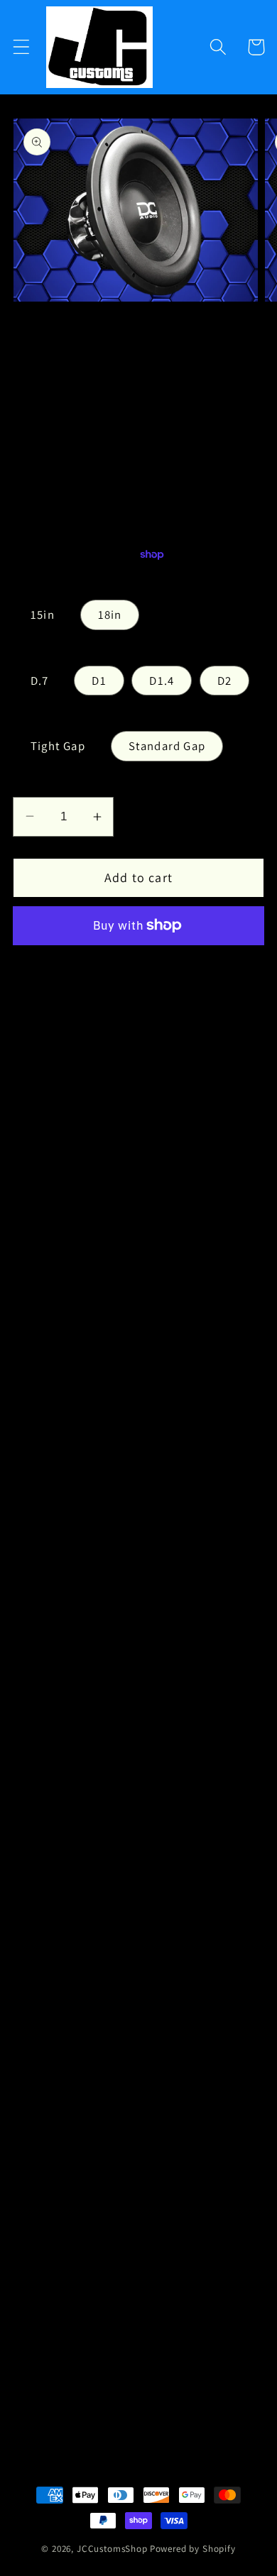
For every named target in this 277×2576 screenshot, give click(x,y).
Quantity (34, 783)
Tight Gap (58, 746)
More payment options (138, 965)
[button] (22, 47)
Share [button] (48, 2393)
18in (110, 615)
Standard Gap (167, 746)
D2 (224, 681)
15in (43, 615)
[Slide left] (104, 331)
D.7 (40, 681)
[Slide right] (173, 331)
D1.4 (162, 681)
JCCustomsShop (112, 2549)
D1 (99, 681)
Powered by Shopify (193, 2549)
